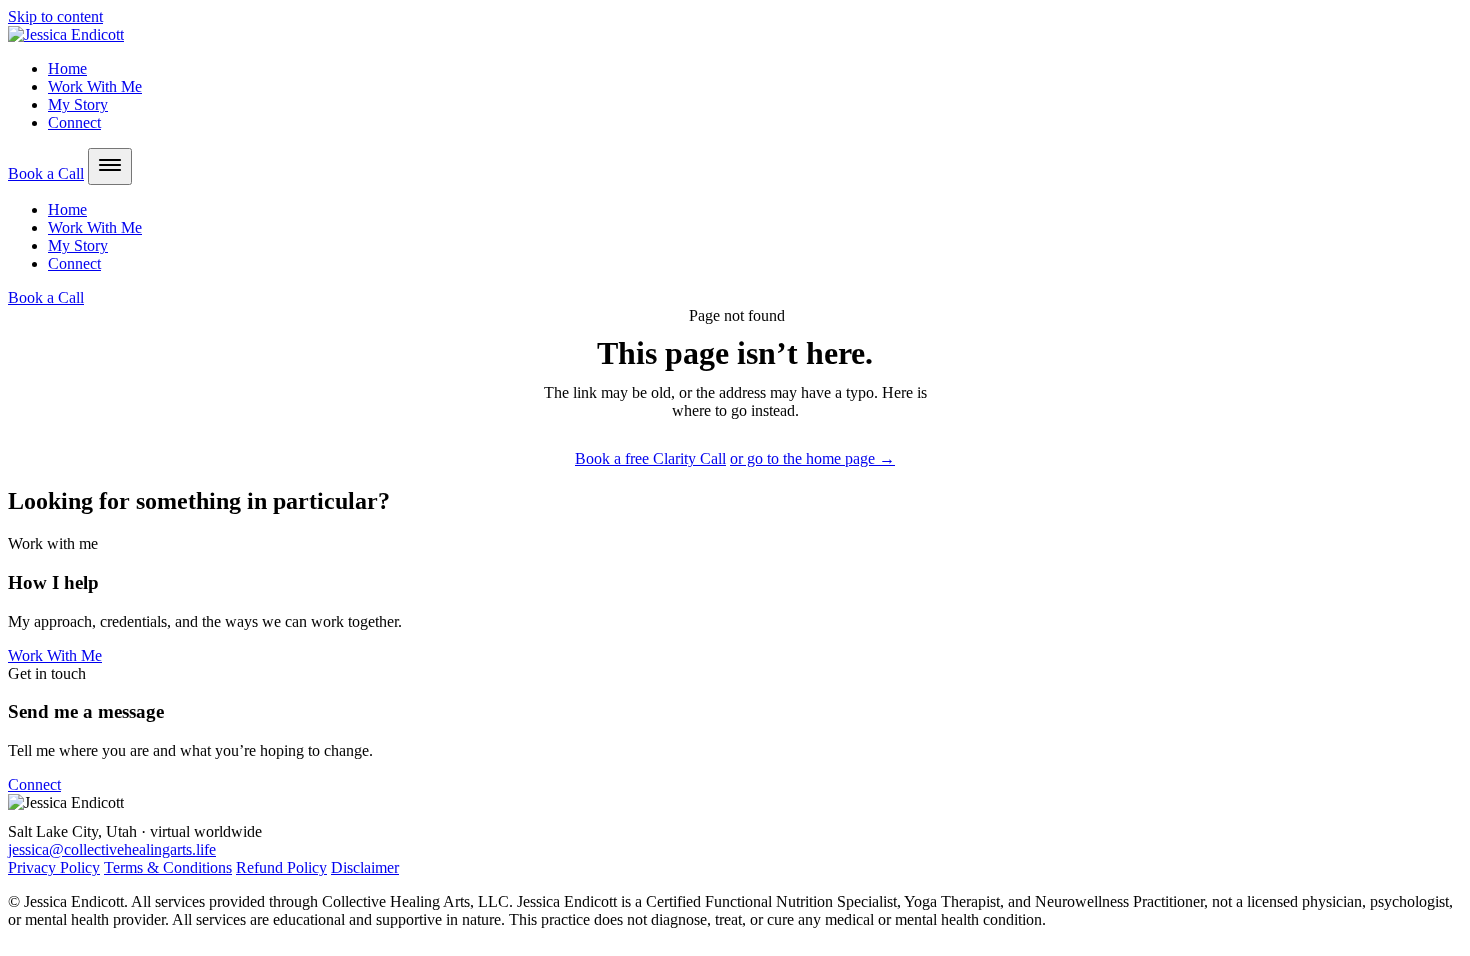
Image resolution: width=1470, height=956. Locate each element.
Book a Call (46, 173)
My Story (78, 104)
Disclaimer (365, 867)
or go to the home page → (812, 458)
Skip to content (55, 16)
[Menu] (110, 166)
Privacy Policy (54, 867)
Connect (74, 122)
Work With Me (95, 86)
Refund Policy (281, 867)
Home (67, 68)
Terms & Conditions (168, 867)
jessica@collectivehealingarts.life (112, 849)
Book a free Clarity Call (650, 458)
